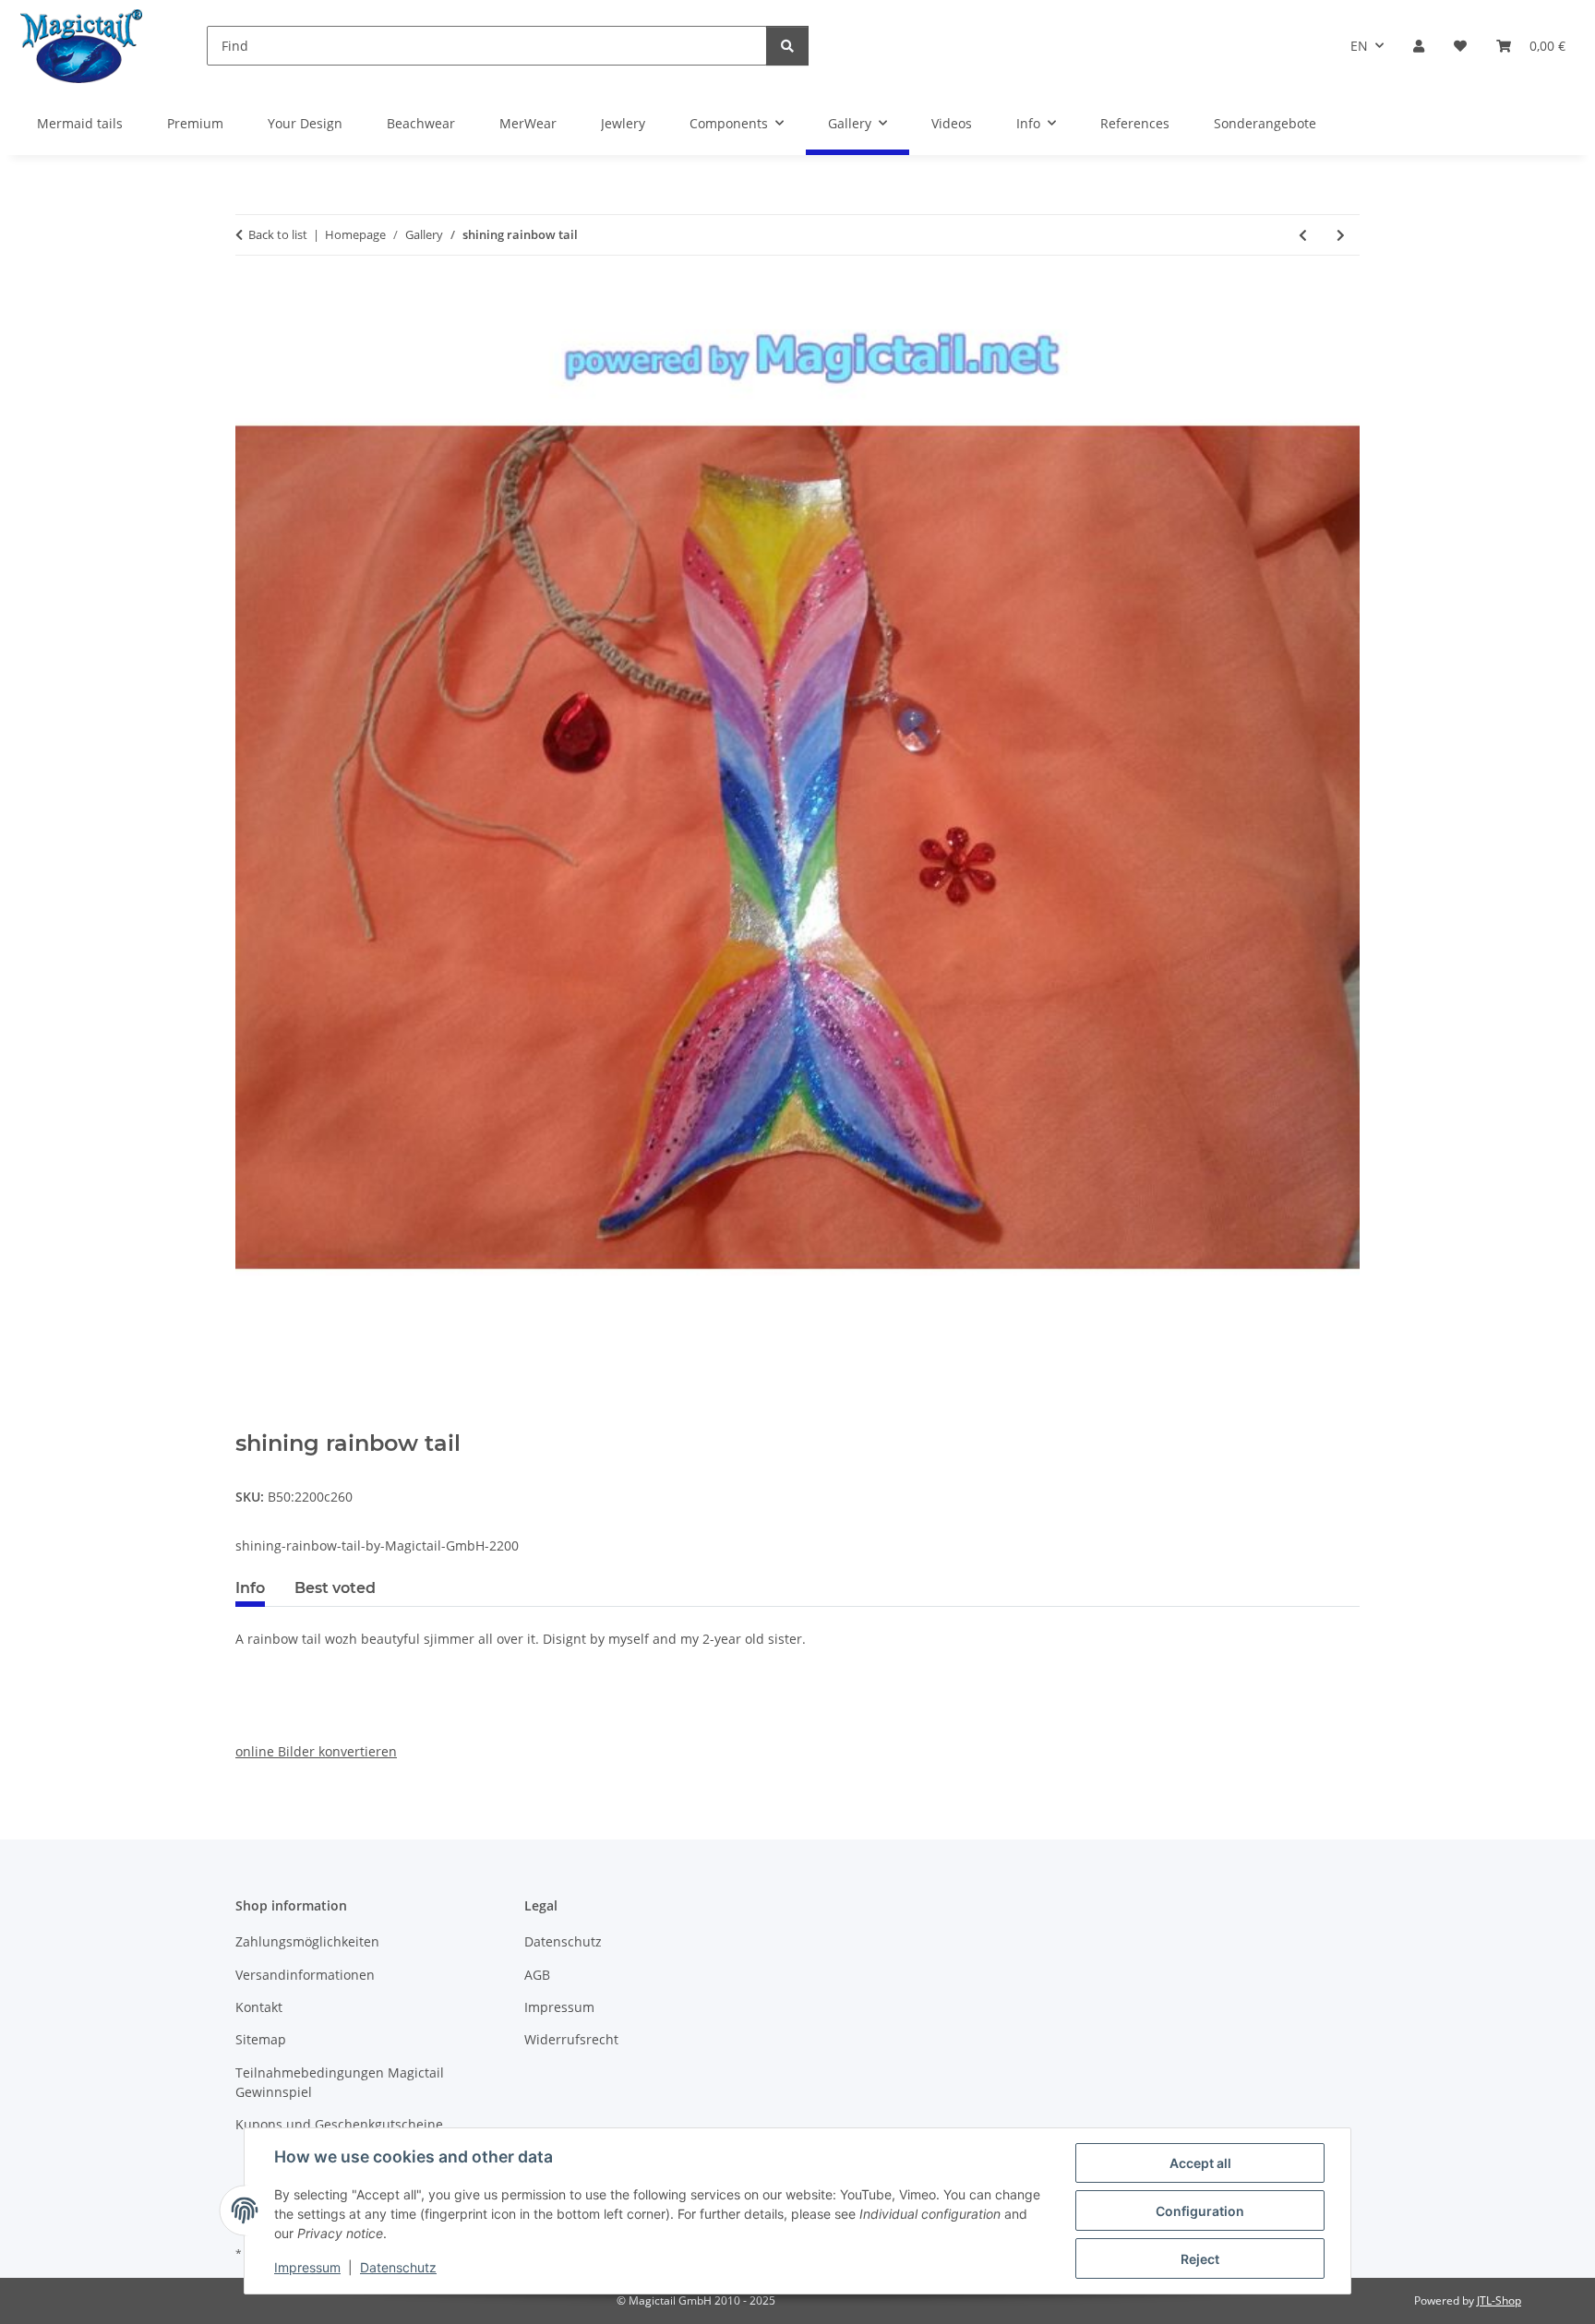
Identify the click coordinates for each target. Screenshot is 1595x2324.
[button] (1419, 46)
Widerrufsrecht (571, 2039)
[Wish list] (1460, 46)
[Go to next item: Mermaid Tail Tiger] (1341, 235)
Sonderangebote (1265, 123)
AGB (537, 1975)
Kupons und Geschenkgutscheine (339, 2124)
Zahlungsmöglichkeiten (307, 1941)
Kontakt (259, 2007)
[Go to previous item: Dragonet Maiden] (1303, 235)
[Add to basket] (250, 1420)
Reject (1200, 2259)
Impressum (307, 2267)
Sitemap (261, 2039)
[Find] (787, 46)
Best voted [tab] (335, 1588)
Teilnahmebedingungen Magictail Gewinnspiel (340, 2082)
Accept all (1200, 2163)
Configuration (1200, 2211)
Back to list (278, 234)
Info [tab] (250, 1588)
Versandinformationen (305, 1975)
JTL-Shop (1499, 2300)
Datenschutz (398, 2267)
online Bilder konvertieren (316, 1751)
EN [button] (1359, 46)
